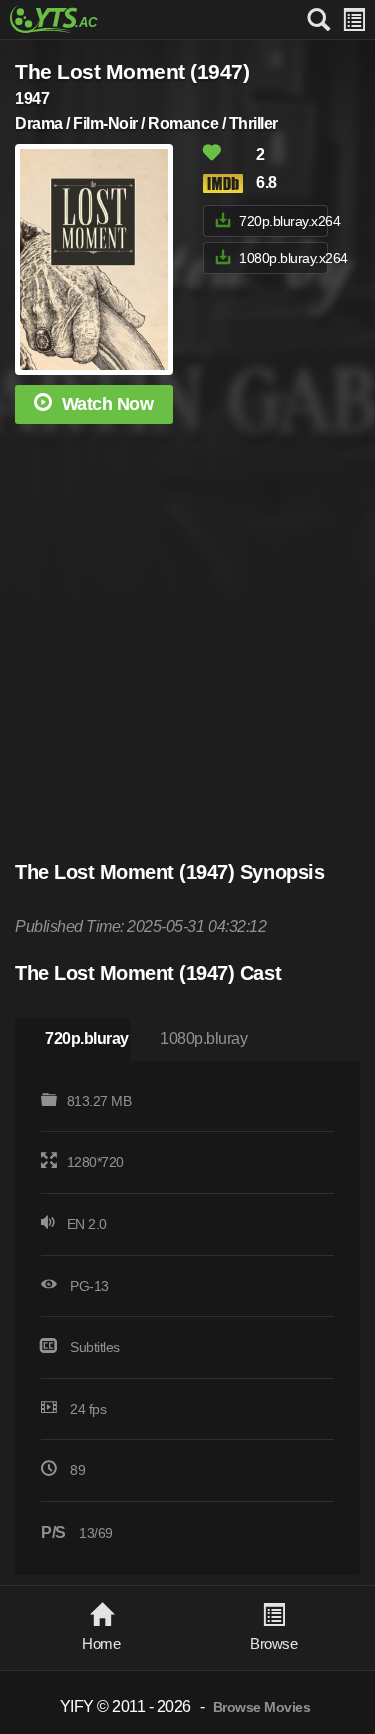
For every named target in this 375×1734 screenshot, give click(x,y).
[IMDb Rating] (228, 183)
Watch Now (108, 404)
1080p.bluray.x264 (283, 258)
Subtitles (95, 1347)
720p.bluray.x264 (283, 221)
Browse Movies (262, 1707)
